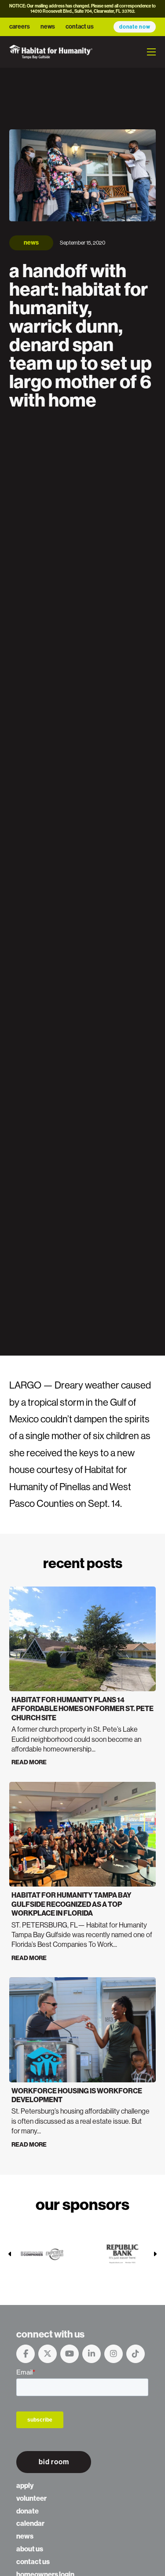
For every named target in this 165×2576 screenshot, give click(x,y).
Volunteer (31, 2498)
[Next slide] (155, 2254)
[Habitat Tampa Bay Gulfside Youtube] (70, 2354)
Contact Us (80, 27)
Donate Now (135, 27)
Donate (27, 2511)
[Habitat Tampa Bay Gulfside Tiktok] (136, 2354)
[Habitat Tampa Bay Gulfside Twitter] (48, 2354)
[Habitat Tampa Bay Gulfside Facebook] (26, 2354)
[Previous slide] (10, 2254)
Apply (25, 2486)
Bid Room (54, 2462)
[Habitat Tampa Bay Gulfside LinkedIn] (92, 2354)
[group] (43, 2254)
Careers (20, 27)
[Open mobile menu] (151, 52)
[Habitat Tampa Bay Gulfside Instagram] (114, 2354)
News (48, 27)
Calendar (30, 2523)
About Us (30, 2549)
